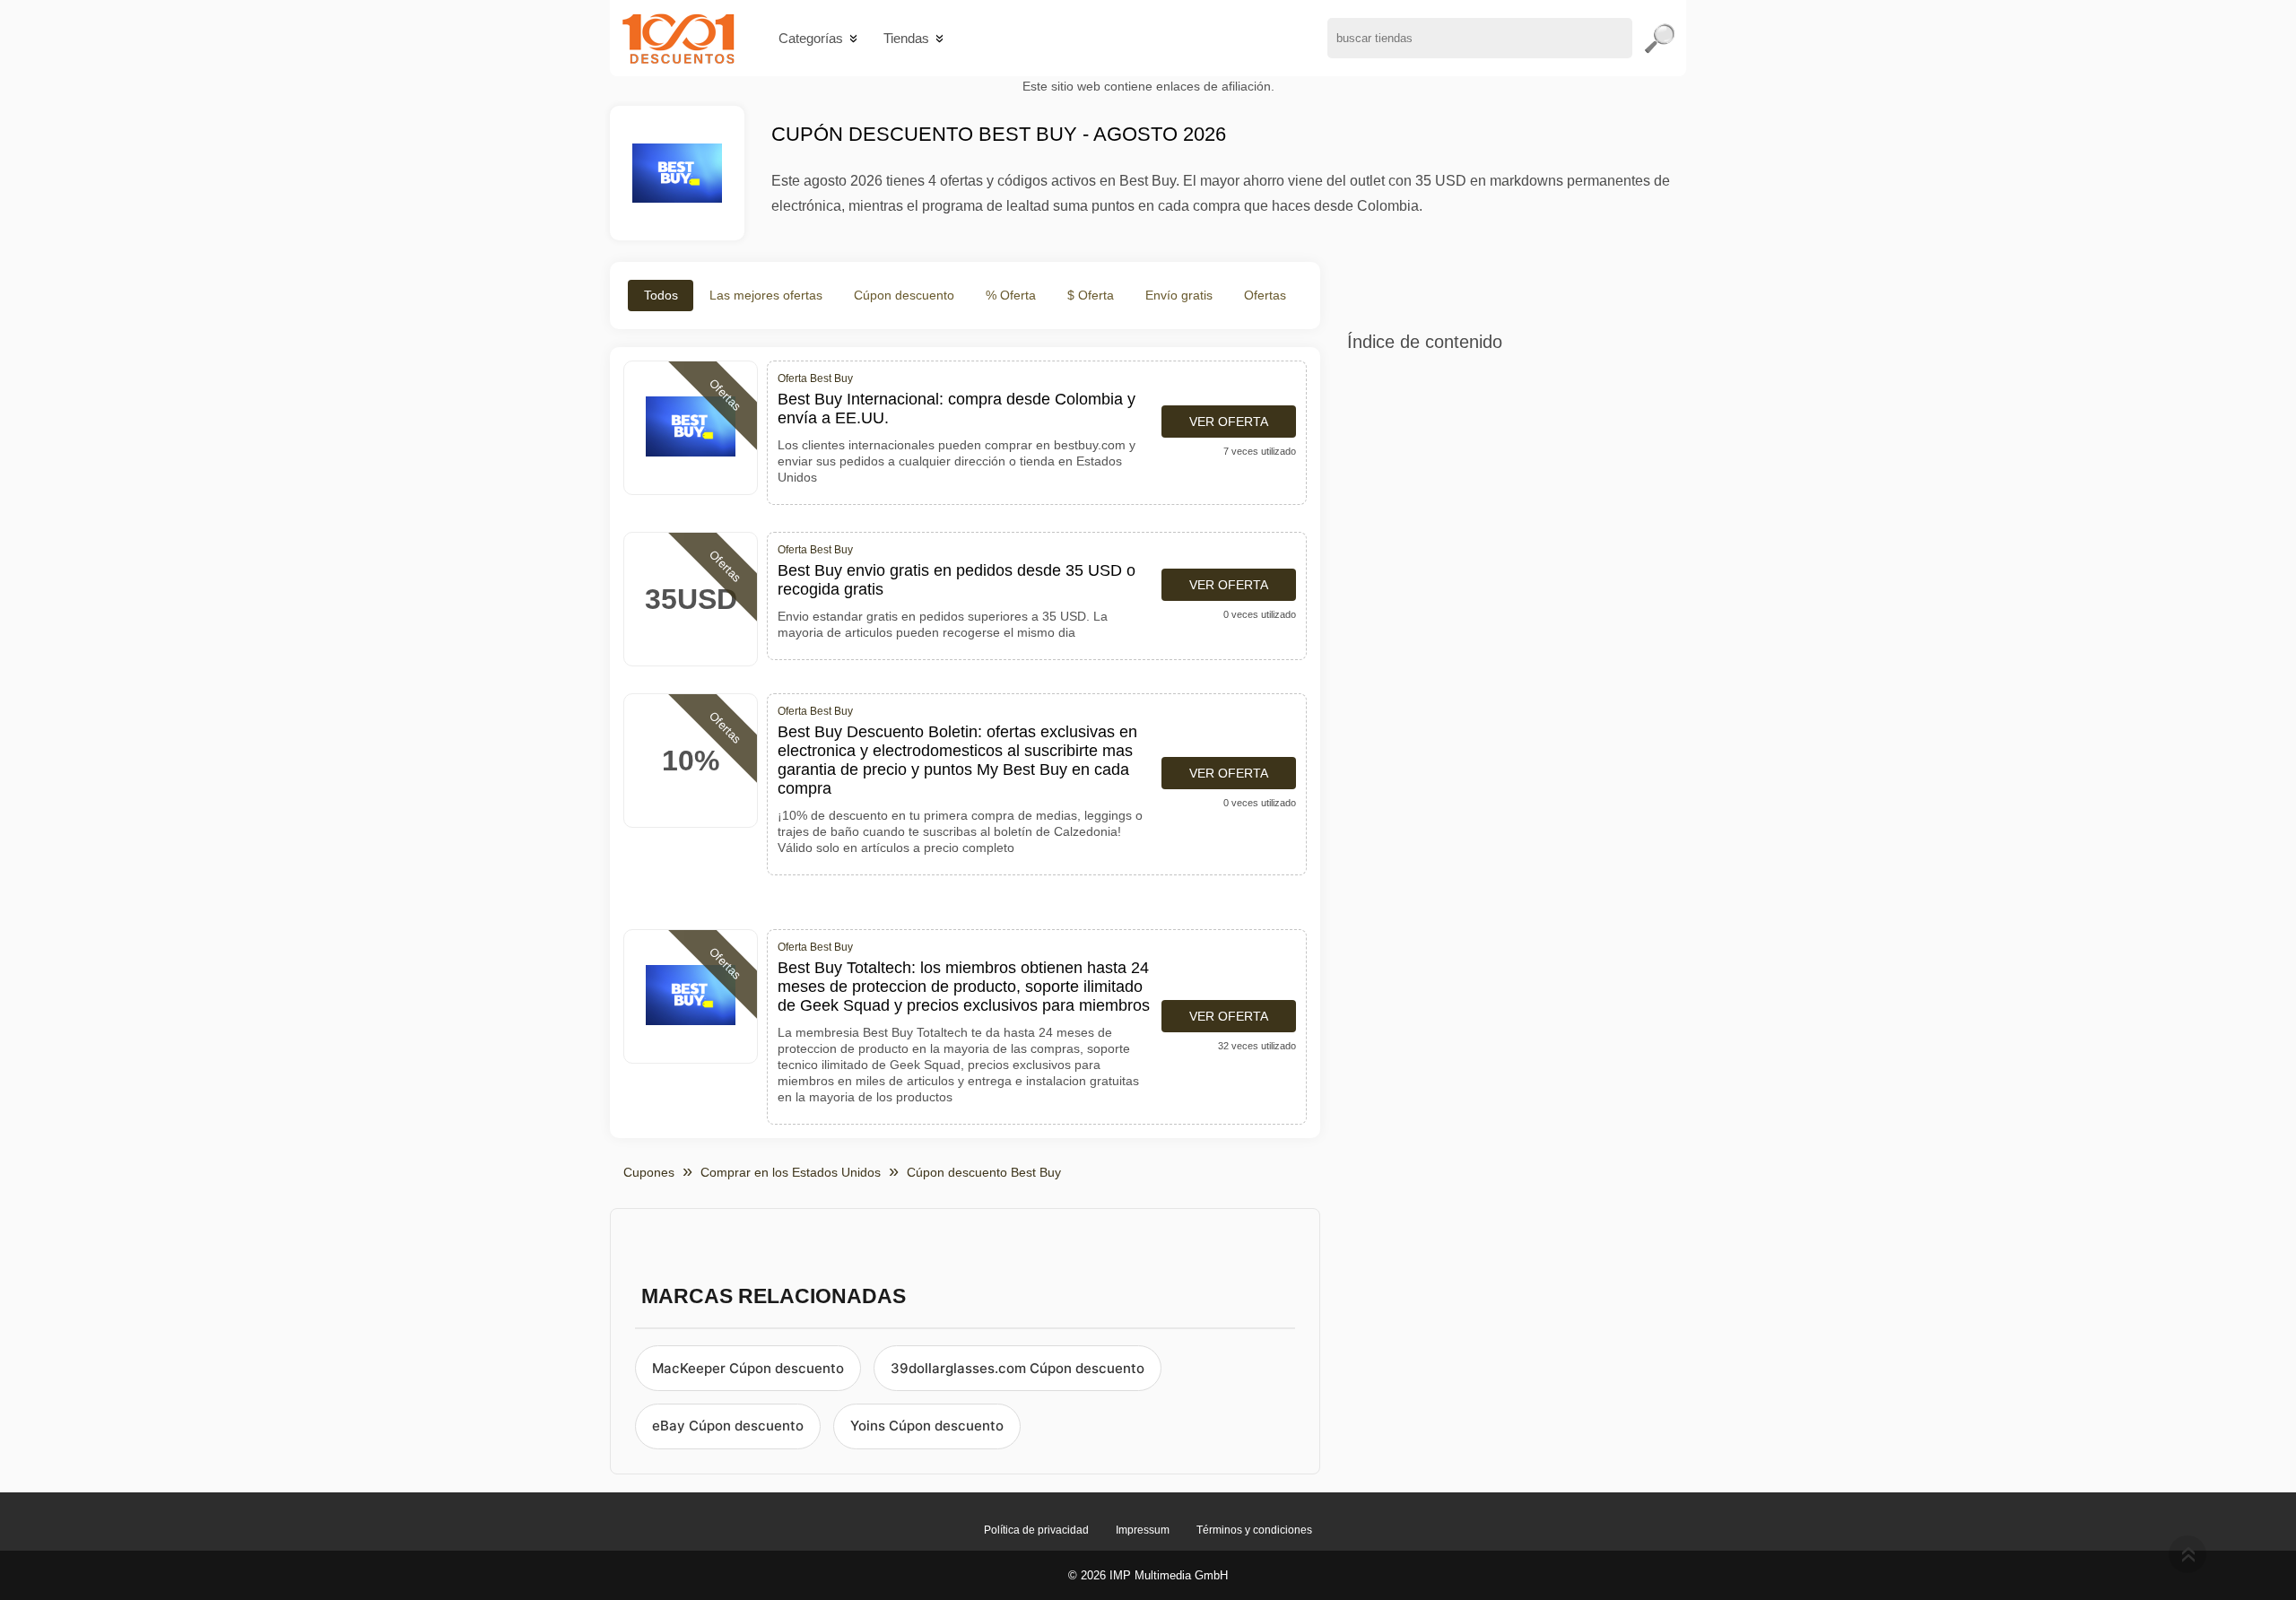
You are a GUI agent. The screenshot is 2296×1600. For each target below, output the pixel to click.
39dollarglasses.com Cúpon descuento (1018, 1368)
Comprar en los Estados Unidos (791, 1172)
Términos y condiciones (1254, 1530)
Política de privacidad (1036, 1530)
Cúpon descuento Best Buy (984, 1172)
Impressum (1143, 1530)
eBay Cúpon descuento (728, 1426)
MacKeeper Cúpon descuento (748, 1368)
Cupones (649, 1172)
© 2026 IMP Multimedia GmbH (1148, 1575)
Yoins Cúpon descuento (927, 1426)
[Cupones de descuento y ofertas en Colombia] (678, 38)
